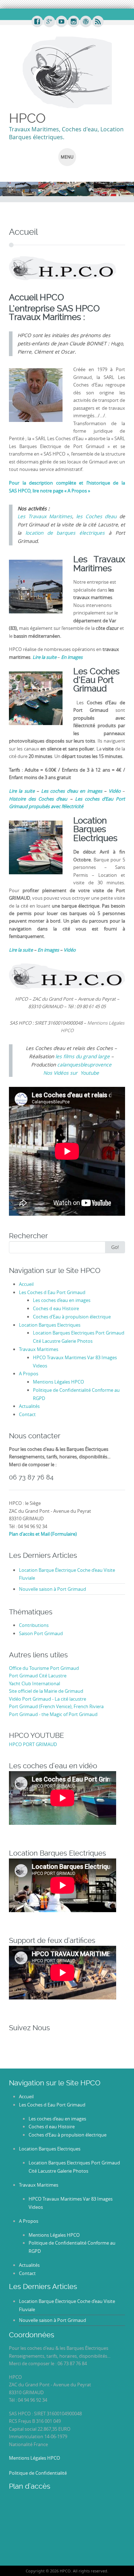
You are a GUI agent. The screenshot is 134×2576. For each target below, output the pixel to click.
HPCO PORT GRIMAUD (33, 1744)
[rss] (98, 22)
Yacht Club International (34, 1683)
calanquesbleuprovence (84, 1065)
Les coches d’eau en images (62, 1300)
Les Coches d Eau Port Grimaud (52, 1292)
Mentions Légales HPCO (58, 1382)
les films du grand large (83, 1056)
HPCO (27, 118)
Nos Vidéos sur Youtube (71, 1073)
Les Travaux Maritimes (45, 516)
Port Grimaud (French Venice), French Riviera (56, 1706)
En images (49, 950)
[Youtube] (61, 22)
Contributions (34, 1625)
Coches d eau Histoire (56, 1308)
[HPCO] (67, 72)
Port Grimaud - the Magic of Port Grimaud (53, 1714)
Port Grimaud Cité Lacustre (38, 1676)
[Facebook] (37, 22)
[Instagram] (73, 22)
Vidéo (70, 950)
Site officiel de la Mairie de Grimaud (46, 1691)
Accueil (26, 1284)
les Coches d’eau (96, 516)
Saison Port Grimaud (41, 1633)
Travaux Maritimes (39, 1349)
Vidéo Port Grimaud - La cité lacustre (48, 1699)
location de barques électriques (65, 533)
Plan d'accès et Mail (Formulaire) (43, 1534)
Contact (27, 1414)
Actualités (29, 1406)
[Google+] (49, 22)
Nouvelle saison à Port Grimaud (53, 1589)
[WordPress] (85, 22)
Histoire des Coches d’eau (39, 799)
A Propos (29, 1374)
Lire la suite (21, 950)
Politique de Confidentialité (38, 2473)
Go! (115, 1247)
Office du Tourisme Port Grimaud (44, 1668)
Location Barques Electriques (50, 1325)
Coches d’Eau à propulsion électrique (72, 1317)
